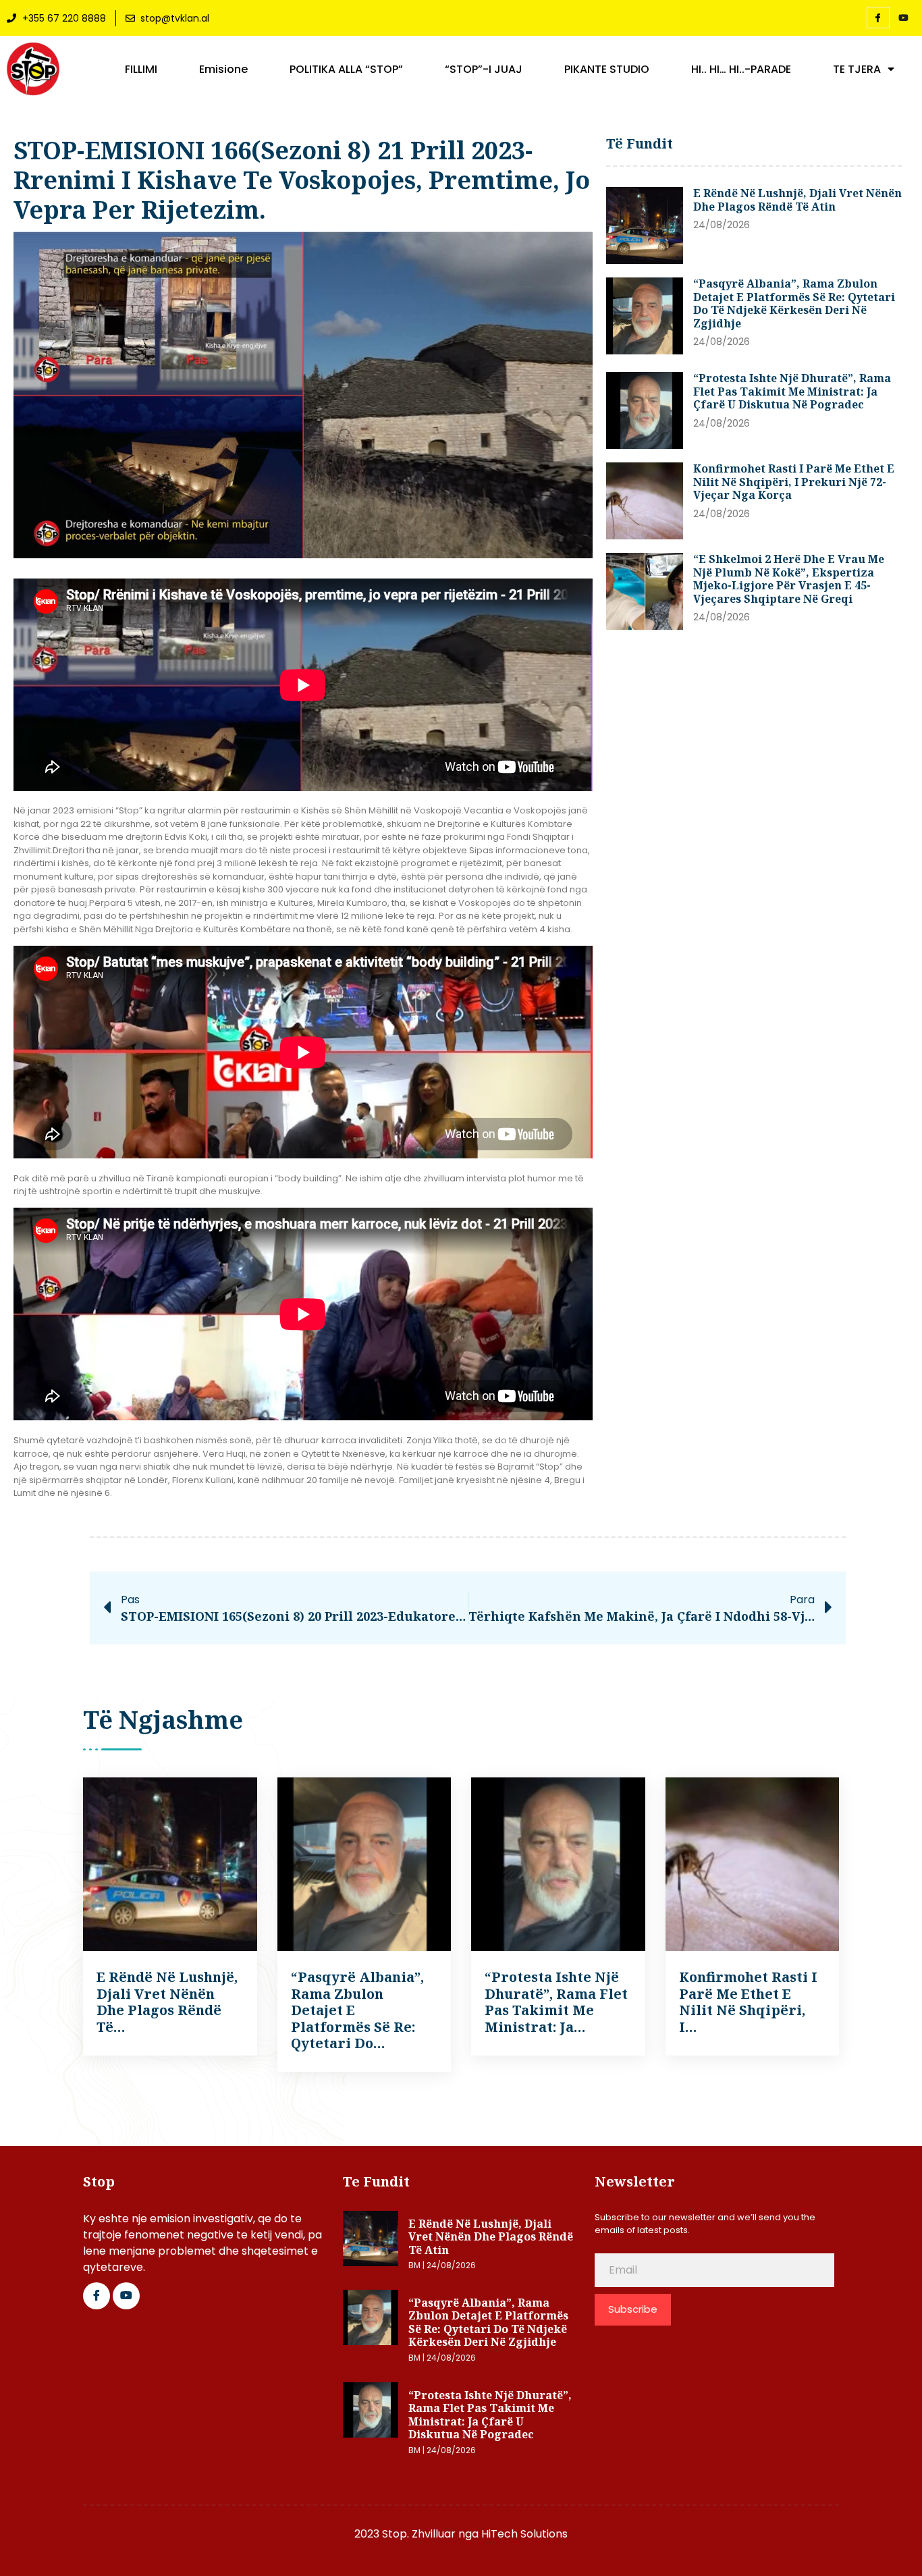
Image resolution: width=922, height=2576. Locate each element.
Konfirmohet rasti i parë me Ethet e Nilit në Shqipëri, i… (748, 2002)
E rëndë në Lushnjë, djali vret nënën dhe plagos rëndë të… (167, 2002)
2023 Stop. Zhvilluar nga (418, 2534)
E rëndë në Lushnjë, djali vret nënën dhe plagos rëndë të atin (797, 200)
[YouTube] (904, 18)
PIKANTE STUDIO (607, 70)
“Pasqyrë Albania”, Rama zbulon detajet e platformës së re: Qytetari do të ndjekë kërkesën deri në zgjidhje (794, 303)
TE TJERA (857, 70)
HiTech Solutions (524, 2534)
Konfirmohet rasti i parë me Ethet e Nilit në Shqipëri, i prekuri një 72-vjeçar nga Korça (794, 482)
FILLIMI (141, 70)
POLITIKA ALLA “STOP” (346, 70)
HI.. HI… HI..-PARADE (741, 70)
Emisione (223, 70)
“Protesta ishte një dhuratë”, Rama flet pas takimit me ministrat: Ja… (556, 2002)
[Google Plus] (126, 2296)
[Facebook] (878, 18)
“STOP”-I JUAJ (484, 70)
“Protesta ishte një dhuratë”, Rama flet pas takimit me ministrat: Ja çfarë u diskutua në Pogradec (792, 391)
